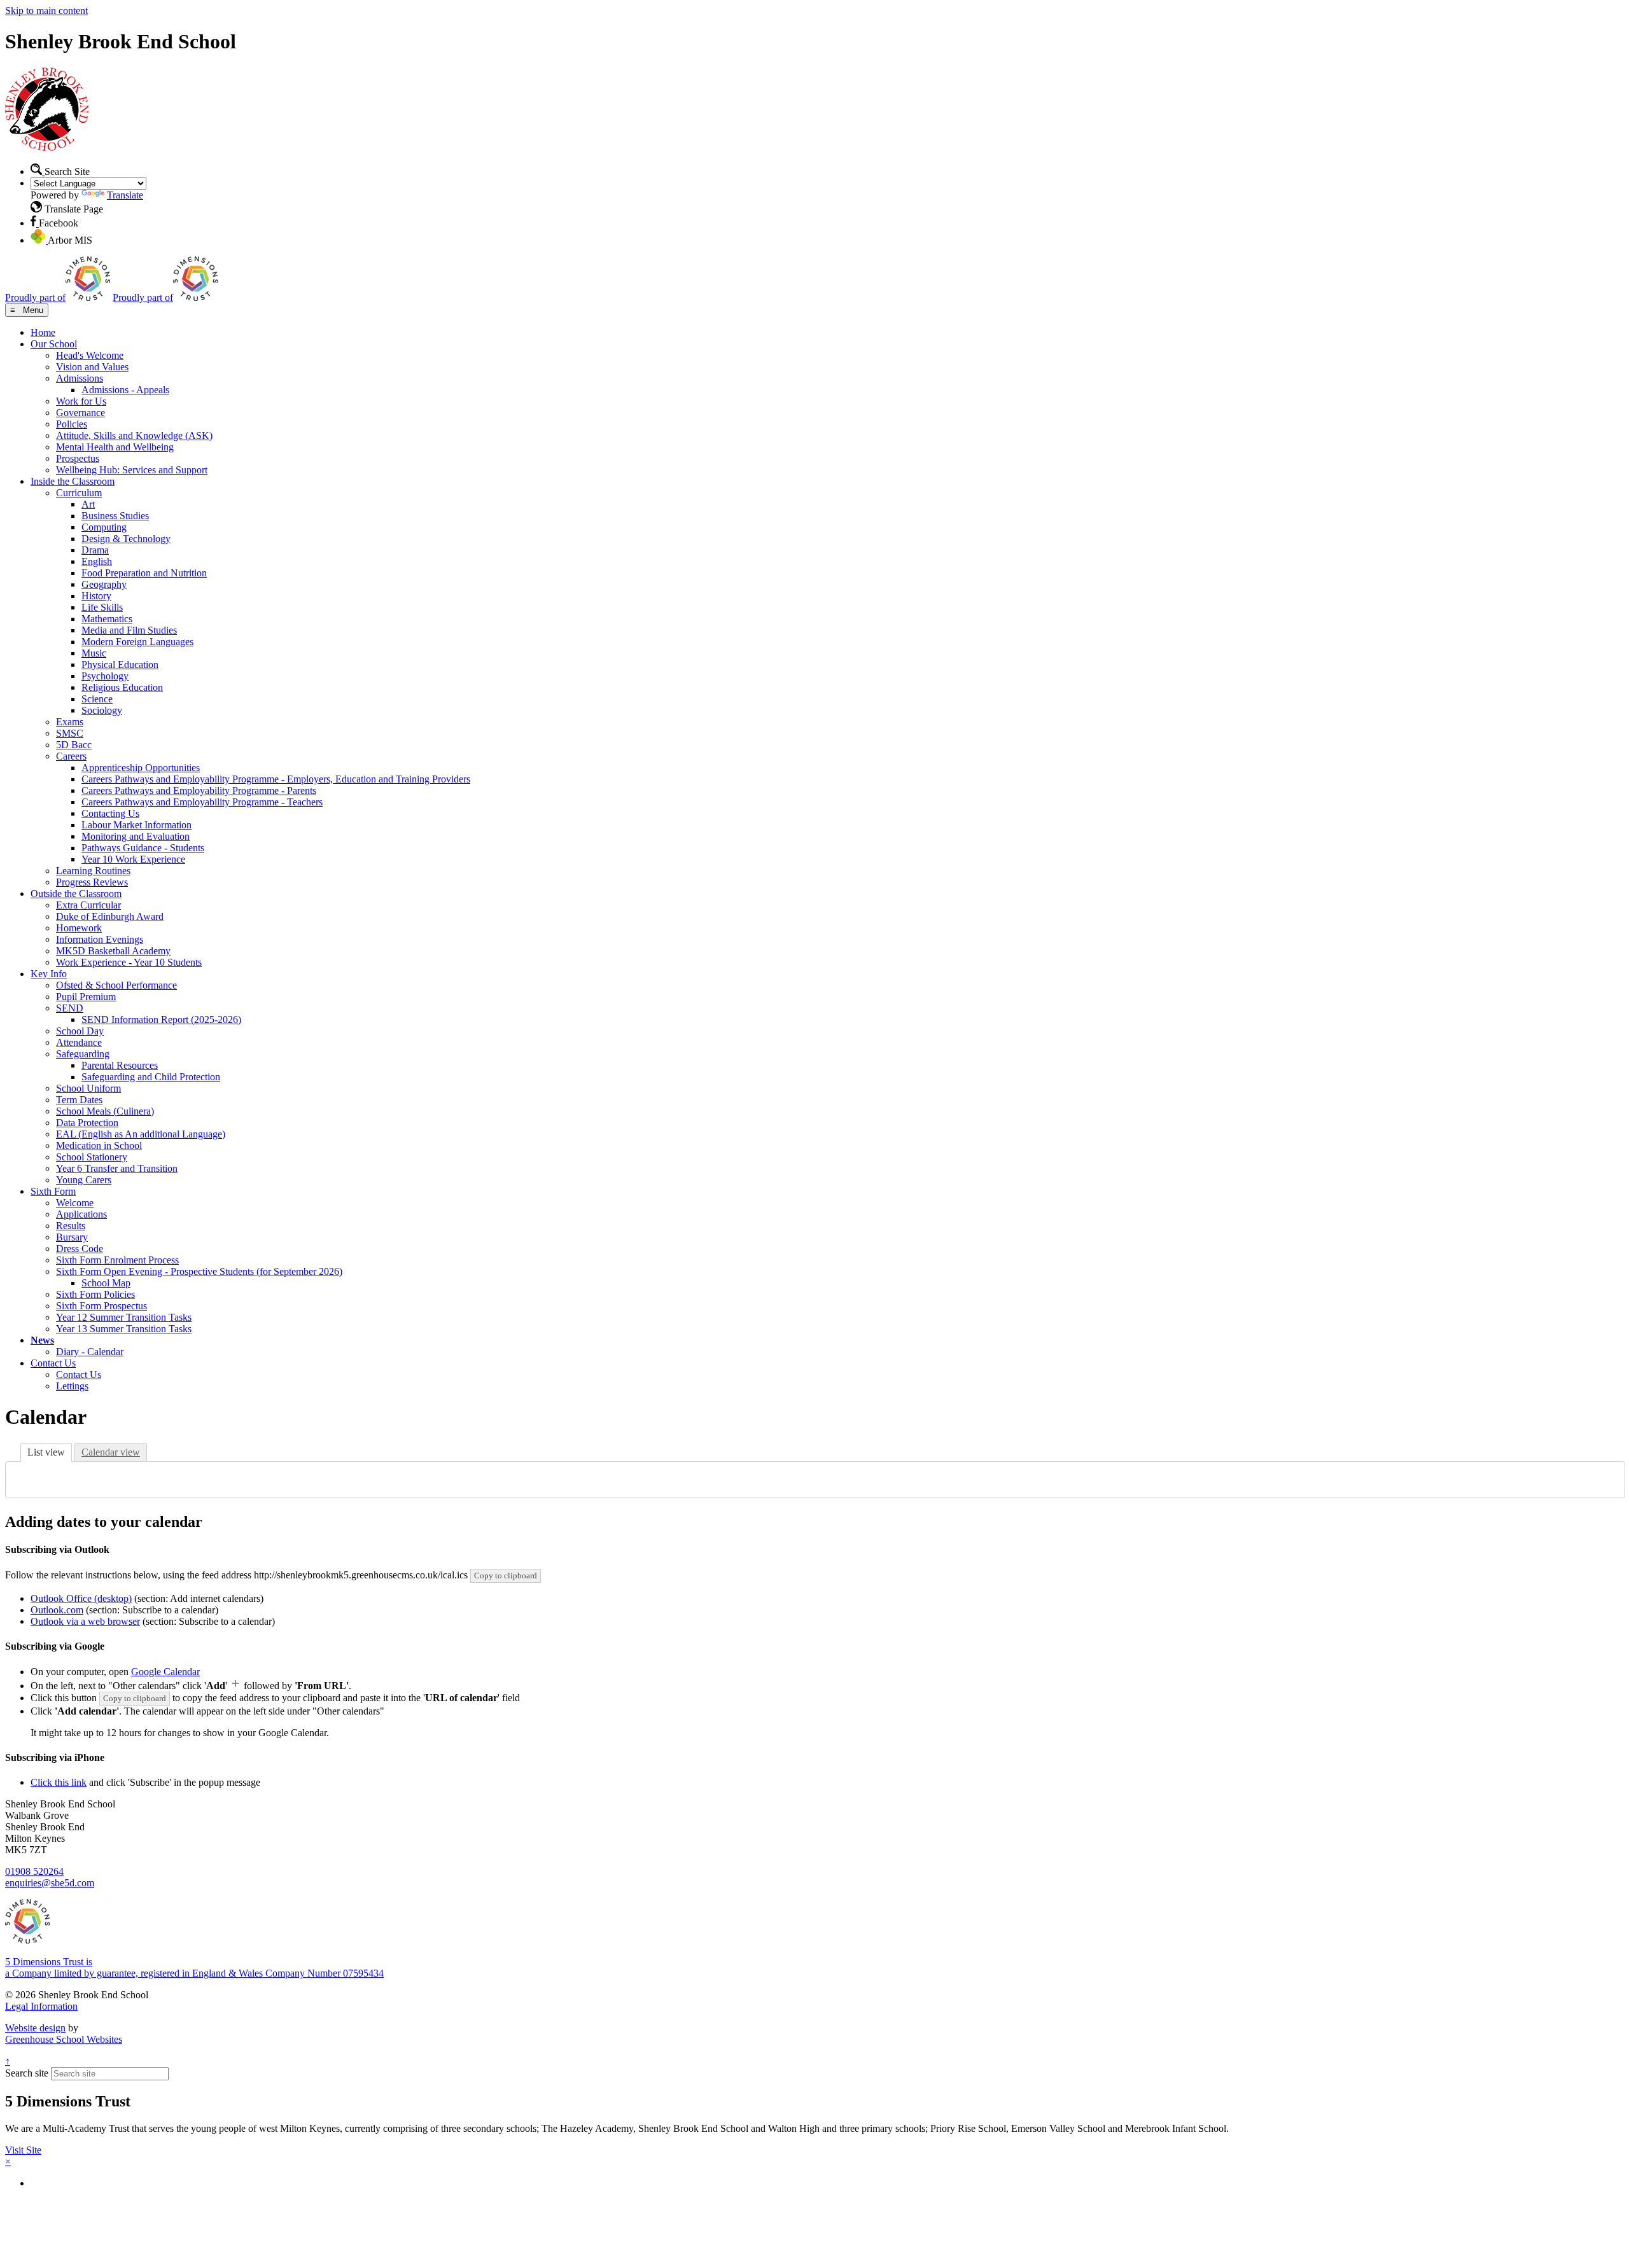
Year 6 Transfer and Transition (117, 1168)
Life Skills (102, 607)
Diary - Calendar (90, 1352)
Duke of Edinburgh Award (110, 916)
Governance (80, 413)
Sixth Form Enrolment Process (117, 1260)
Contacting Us (110, 813)
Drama (95, 550)
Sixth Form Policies (95, 1294)
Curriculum (79, 493)
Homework (79, 928)
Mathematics (107, 619)
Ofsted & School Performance (116, 985)
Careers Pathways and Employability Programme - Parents (199, 790)
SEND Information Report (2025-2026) (161, 1019)
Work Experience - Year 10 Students (129, 962)
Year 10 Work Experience (133, 859)
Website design (35, 2028)
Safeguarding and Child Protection (151, 1077)
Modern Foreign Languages (137, 642)
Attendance (79, 1042)
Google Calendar (165, 1672)
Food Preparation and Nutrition (144, 573)
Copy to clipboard (506, 1576)
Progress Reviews (92, 882)
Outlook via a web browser (85, 1621)
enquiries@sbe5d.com (50, 1883)
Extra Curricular (88, 905)
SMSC (70, 733)
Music (94, 653)
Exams (70, 722)
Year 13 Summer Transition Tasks (124, 1329)
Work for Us (81, 401)
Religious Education (122, 687)
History (96, 596)
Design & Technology (126, 539)
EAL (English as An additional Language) (141, 1134)
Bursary (72, 1237)
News (42, 1340)
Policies (72, 424)
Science (97, 699)
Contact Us (53, 1363)
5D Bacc (74, 745)
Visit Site (23, 2150)
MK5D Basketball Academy (113, 951)
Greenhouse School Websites (64, 2039)
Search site (27, 2073)
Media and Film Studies (129, 630)
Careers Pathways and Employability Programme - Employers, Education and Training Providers (276, 779)
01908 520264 (34, 1871)
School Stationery (92, 1157)
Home (43, 332)
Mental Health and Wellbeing (115, 447)
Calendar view (111, 1452)
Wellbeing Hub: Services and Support (132, 470)
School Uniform (88, 1088)
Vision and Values (92, 367)
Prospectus (78, 458)
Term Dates (79, 1100)
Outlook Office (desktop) (81, 1598)
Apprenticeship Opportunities (141, 768)
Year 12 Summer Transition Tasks (124, 1317)
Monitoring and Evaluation (136, 836)
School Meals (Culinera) (105, 1111)
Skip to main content (46, 10)
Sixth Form (53, 1191)
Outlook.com (57, 1610)
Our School (54, 344)
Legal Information (41, 2006)
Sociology (102, 710)
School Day (80, 1031)
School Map (106, 1283)
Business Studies (115, 516)
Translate (125, 195)
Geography (104, 584)
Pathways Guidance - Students (143, 848)
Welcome (75, 1203)
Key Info (49, 974)
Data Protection (87, 1123)
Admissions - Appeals (125, 390)
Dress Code (80, 1249)
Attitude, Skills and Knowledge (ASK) (134, 435)
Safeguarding (83, 1054)
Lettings (72, 1386)
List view (46, 1452)
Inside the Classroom (73, 481)
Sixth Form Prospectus (101, 1306)
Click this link (59, 1782)
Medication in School (99, 1145)
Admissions (80, 378)
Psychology (105, 676)
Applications (81, 1214)
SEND (70, 1008)
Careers (71, 756)
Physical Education (120, 664)
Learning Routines (93, 871)
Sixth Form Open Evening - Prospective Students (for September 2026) (199, 1271)
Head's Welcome (90, 355)
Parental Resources (120, 1065)
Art (88, 504)
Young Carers (84, 1180)
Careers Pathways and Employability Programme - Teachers (202, 802)
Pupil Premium (86, 997)
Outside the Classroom (76, 894)
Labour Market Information (136, 825)
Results (71, 1226)
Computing (104, 527)
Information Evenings (100, 939)
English (97, 561)
